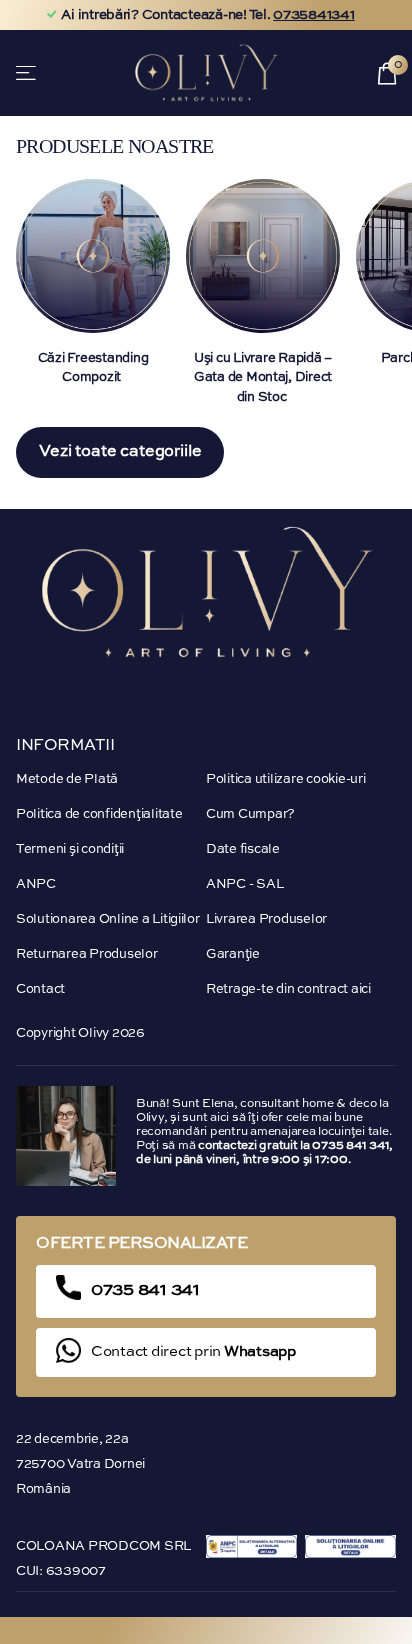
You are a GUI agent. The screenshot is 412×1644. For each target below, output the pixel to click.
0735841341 (313, 15)
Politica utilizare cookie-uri (285, 779)
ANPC (36, 884)
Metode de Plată (67, 779)
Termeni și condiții (70, 849)
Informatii (65, 746)
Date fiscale (243, 849)
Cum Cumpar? (250, 814)
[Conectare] (351, 73)
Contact (40, 989)
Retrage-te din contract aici (288, 989)
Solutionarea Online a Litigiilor (108, 919)
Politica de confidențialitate (99, 814)
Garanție (233, 954)
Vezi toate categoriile (120, 452)
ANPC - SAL (244, 884)
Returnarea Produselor (87, 954)
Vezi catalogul (27, 72)
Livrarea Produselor (266, 919)
